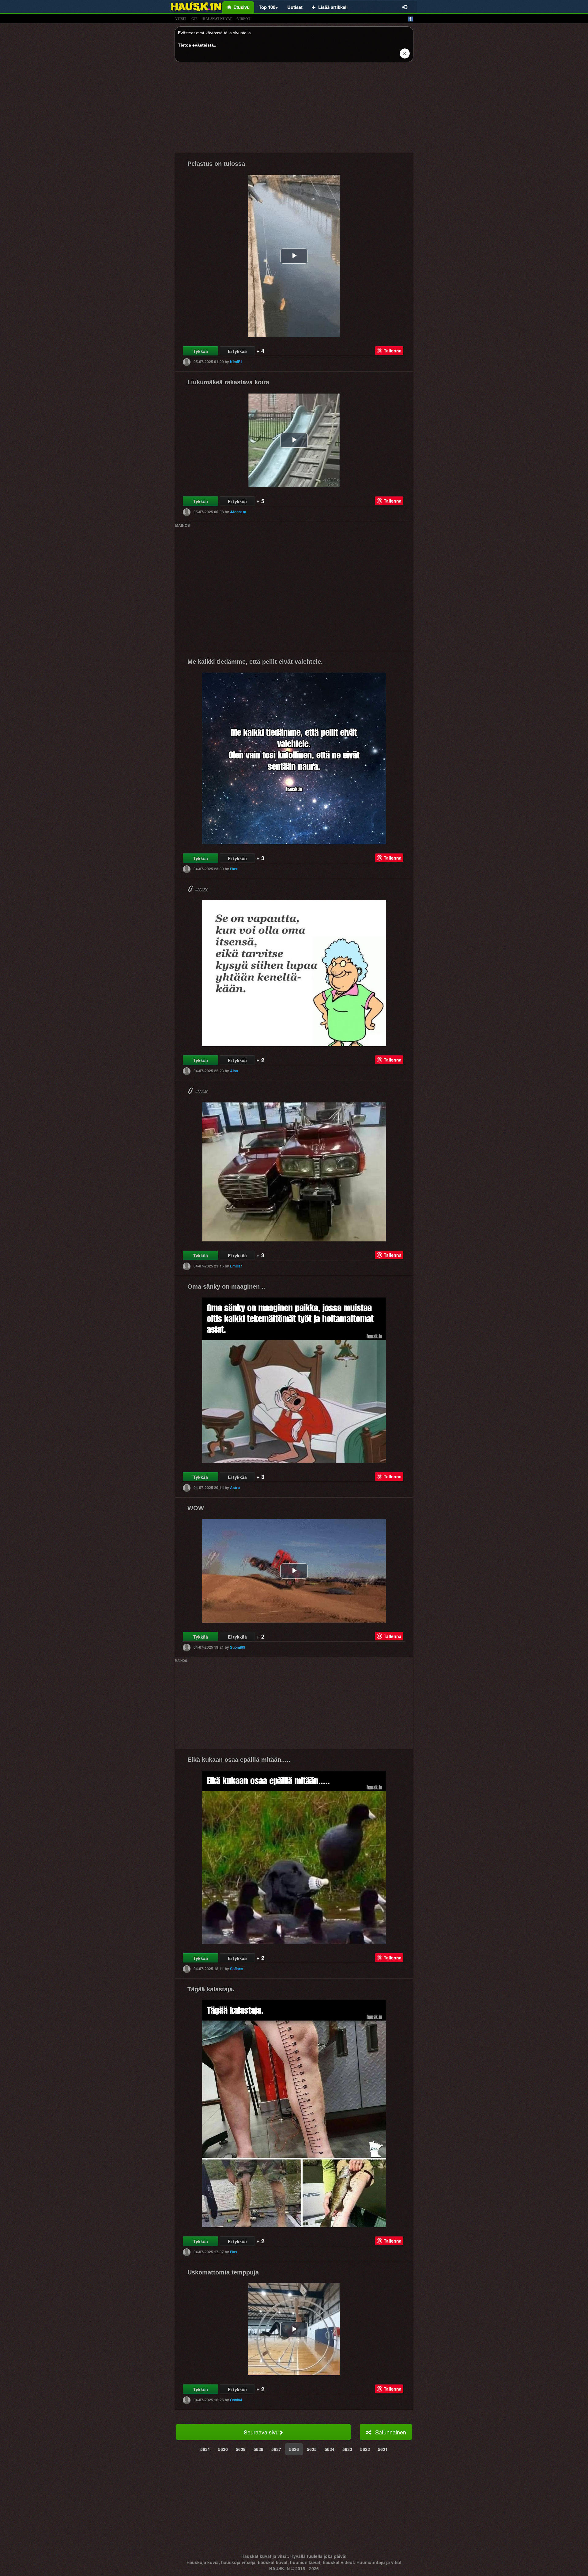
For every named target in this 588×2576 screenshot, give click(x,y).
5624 (330, 2449)
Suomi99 (238, 1647)
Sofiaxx (237, 1969)
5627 (276, 2449)
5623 (347, 2449)
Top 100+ (268, 7)
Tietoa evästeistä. (196, 45)
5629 (241, 2449)
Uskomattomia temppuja (223, 2272)
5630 (223, 2449)
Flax (234, 869)
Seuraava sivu (261, 2432)
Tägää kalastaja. (211, 1989)
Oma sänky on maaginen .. (226, 1286)
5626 (294, 2449)
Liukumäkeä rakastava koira (228, 382)
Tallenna (393, 351)
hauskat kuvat (217, 19)
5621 (383, 2449)
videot (244, 19)
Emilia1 (236, 1266)
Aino (234, 1071)
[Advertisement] (294, 110)
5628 (258, 2449)
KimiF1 (236, 362)
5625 (312, 2449)
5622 (365, 2449)
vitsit (181, 19)
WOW (196, 1508)
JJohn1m (238, 512)
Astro (235, 1487)
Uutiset (295, 7)
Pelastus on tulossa (216, 164)
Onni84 (236, 2400)
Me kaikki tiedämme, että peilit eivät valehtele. (255, 662)
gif (194, 19)
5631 (205, 2449)
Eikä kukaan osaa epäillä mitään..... (239, 1760)
